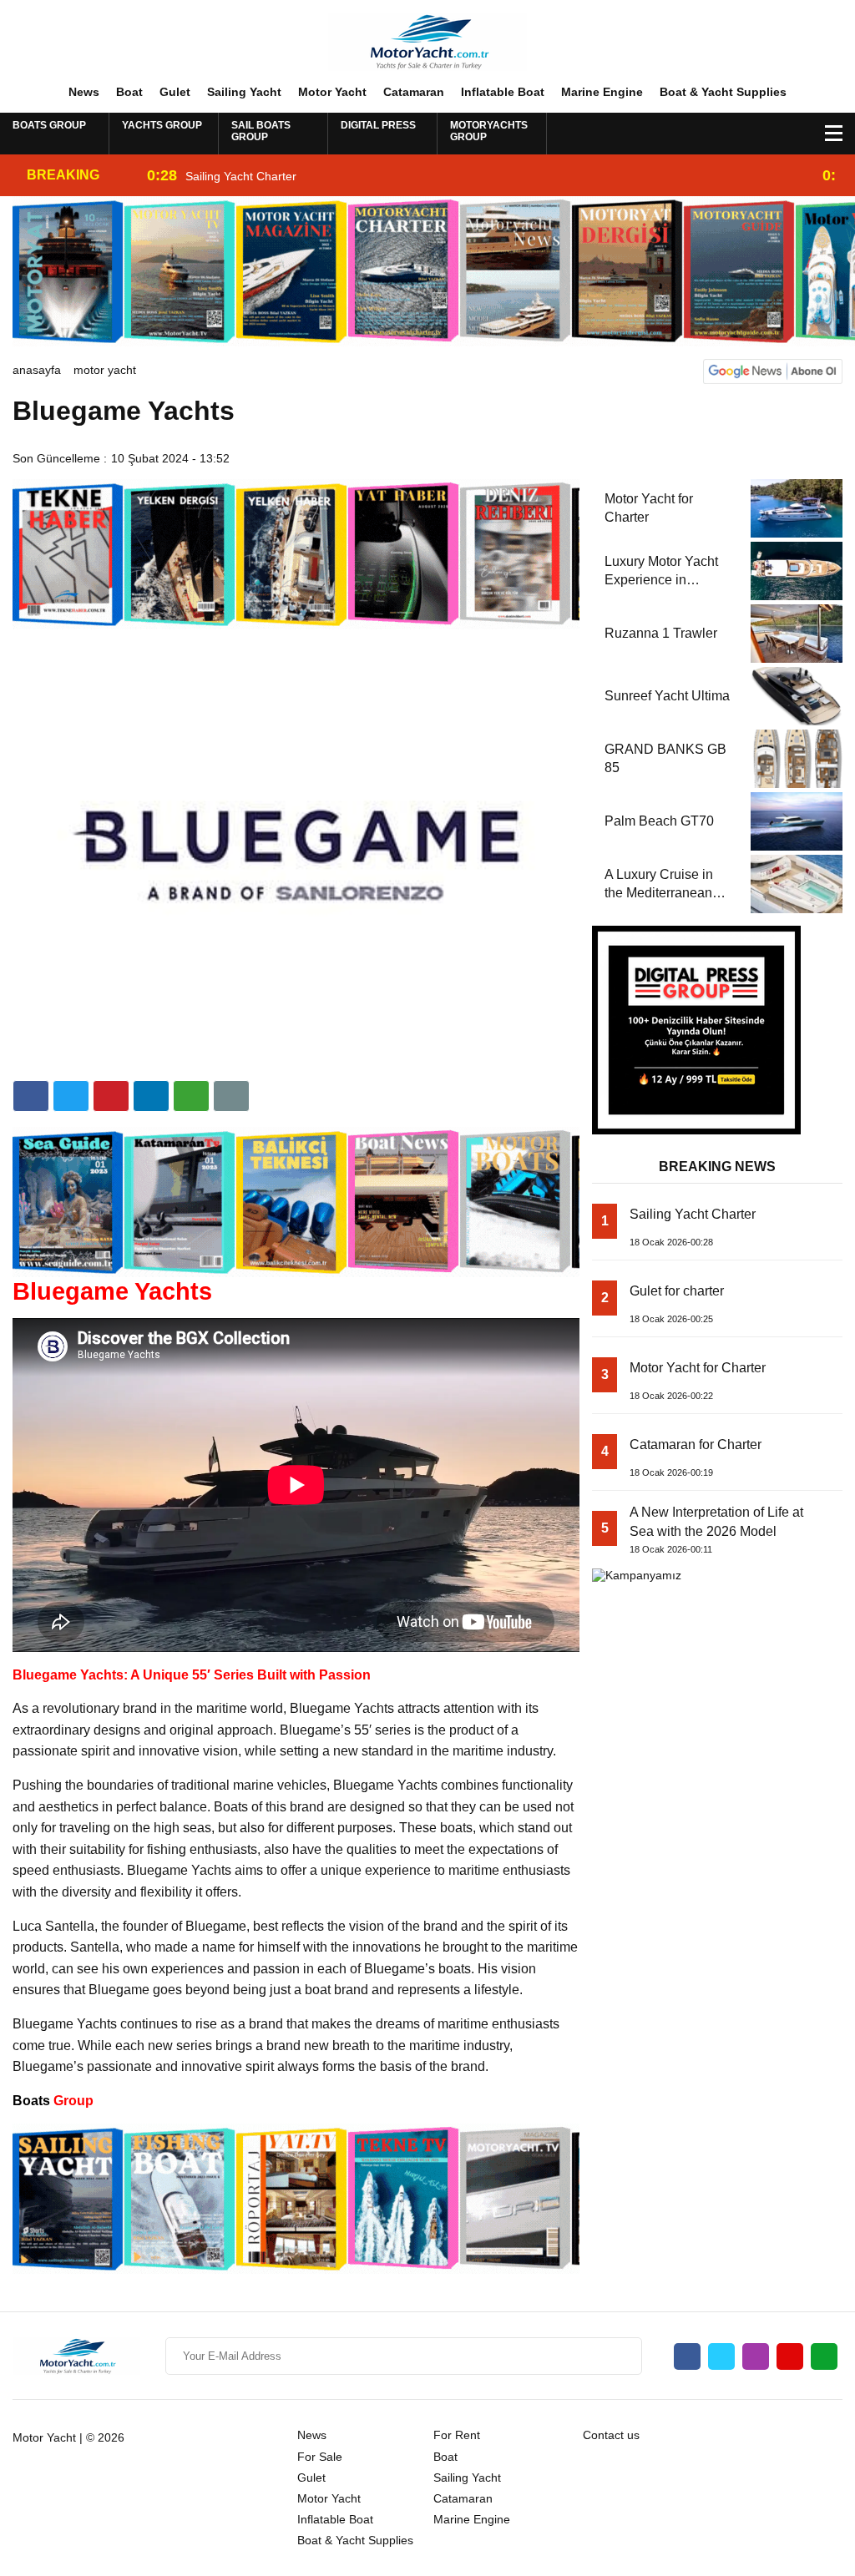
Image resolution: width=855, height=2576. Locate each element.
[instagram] (756, 2356)
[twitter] (71, 1096)
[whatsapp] (824, 2356)
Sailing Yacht (244, 92)
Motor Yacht (332, 92)
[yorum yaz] (231, 1096)
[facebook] (31, 1096)
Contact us (611, 2435)
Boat (129, 92)
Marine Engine (602, 92)
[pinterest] (151, 1096)
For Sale (320, 2457)
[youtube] (790, 2356)
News (84, 92)
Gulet (175, 92)
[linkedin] (111, 1096)
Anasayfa (37, 370)
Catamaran (414, 92)
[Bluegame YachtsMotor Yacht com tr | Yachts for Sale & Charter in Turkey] (427, 41)
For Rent (457, 2435)
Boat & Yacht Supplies (723, 92)
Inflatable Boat (503, 92)
